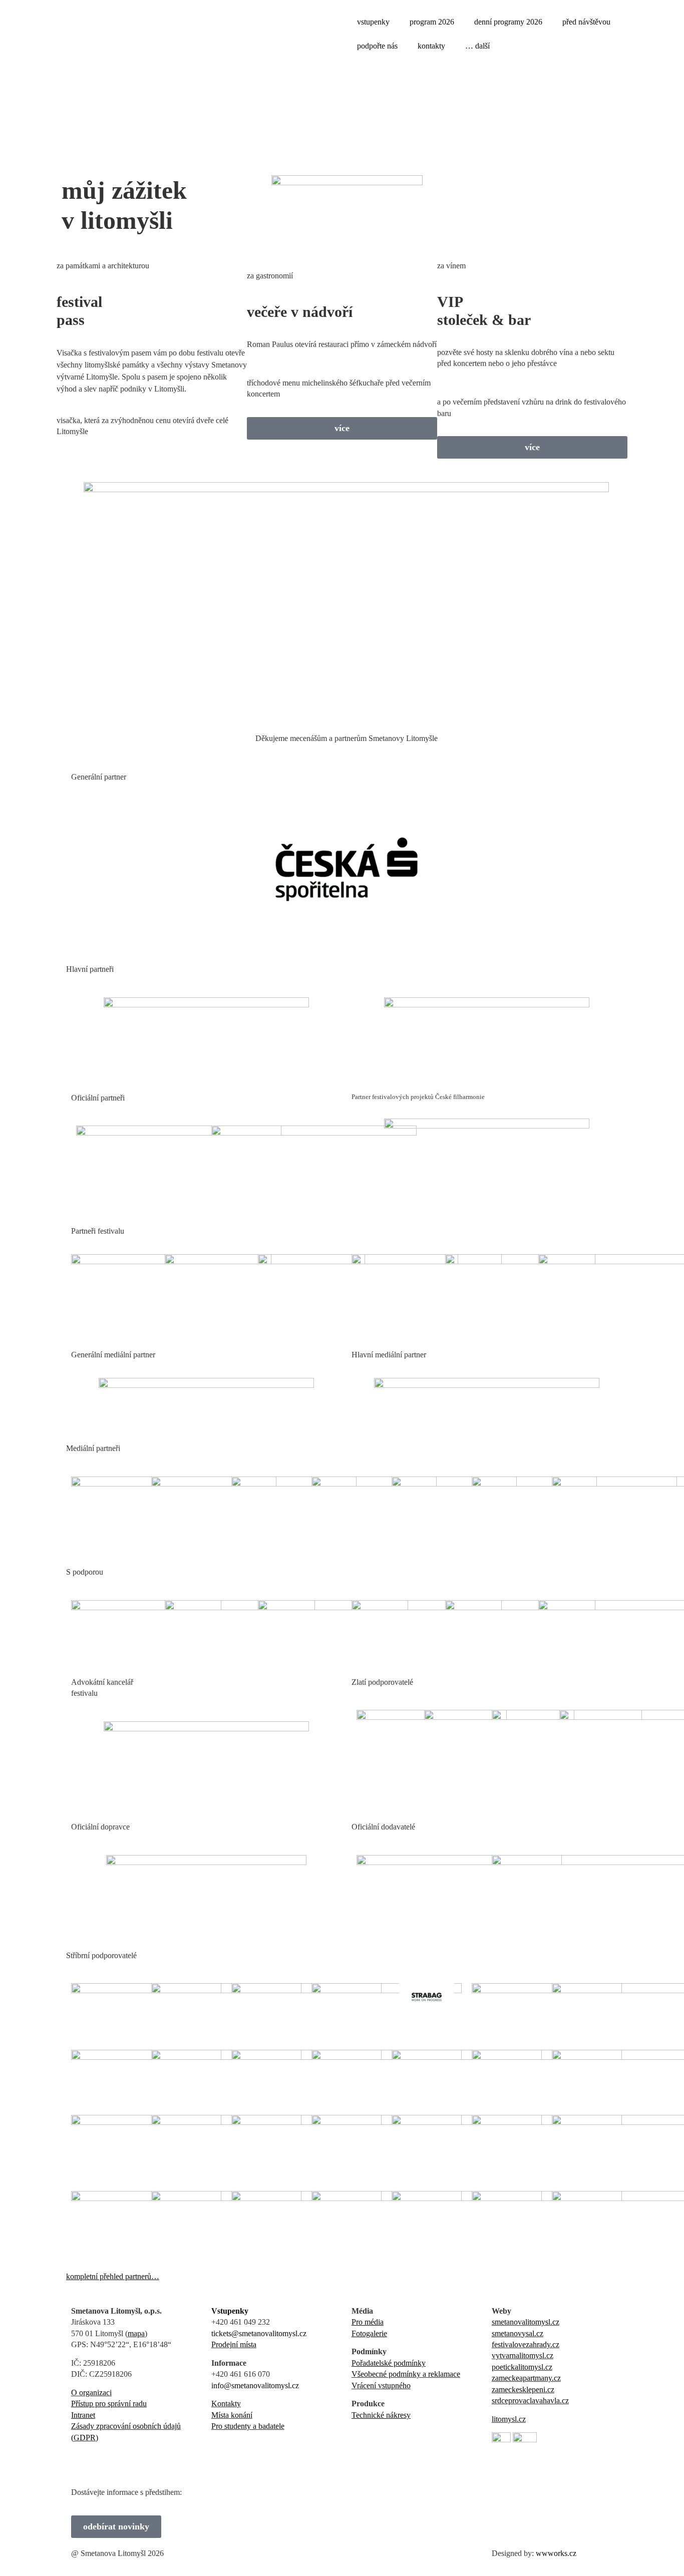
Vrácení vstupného (381, 2385)
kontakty (431, 46)
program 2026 (432, 22)
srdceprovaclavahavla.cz (530, 2401)
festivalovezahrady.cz (526, 2344)
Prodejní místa (234, 2344)
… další (477, 46)
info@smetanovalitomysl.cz (255, 2385)
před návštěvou (586, 22)
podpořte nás (377, 46)
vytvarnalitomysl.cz (523, 2355)
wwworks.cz (556, 2553)
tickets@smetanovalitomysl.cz (259, 2333)
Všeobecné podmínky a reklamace (406, 2374)
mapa (136, 2333)
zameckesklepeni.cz (523, 2389)
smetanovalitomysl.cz (526, 2322)
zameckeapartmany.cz (526, 2378)
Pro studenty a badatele (248, 2426)
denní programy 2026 (508, 22)
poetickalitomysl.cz (522, 2367)
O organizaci (91, 2393)
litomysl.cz (509, 2419)
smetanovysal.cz (518, 2333)
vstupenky (373, 22)
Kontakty (226, 2404)
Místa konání (232, 2415)
